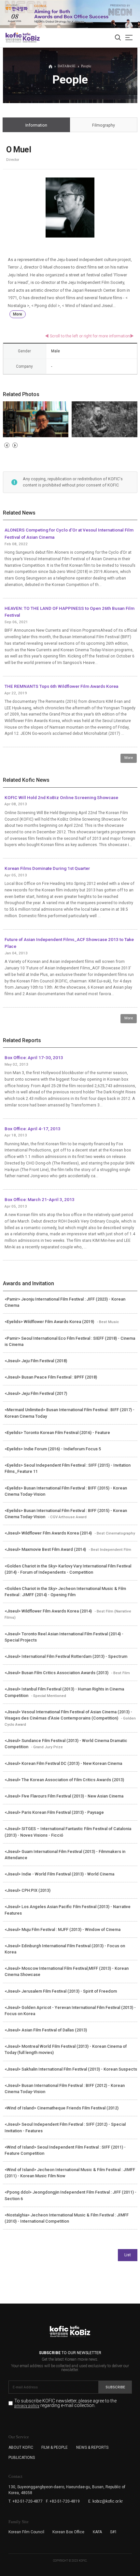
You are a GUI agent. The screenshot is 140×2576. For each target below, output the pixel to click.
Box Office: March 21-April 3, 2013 (40, 1199)
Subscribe (115, 2387)
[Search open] (118, 38)
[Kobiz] (31, 38)
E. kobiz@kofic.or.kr (105, 2501)
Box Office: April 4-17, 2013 (33, 1129)
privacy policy (27, 2406)
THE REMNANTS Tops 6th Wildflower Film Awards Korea (61, 686)
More (18, 314)
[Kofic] (14, 38)
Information (36, 125)
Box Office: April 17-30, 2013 (34, 1057)
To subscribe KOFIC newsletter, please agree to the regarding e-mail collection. (65, 2403)
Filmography (104, 125)
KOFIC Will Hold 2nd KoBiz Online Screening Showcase (61, 797)
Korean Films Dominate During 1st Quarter (47, 868)
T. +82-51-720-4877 (26, 2501)
